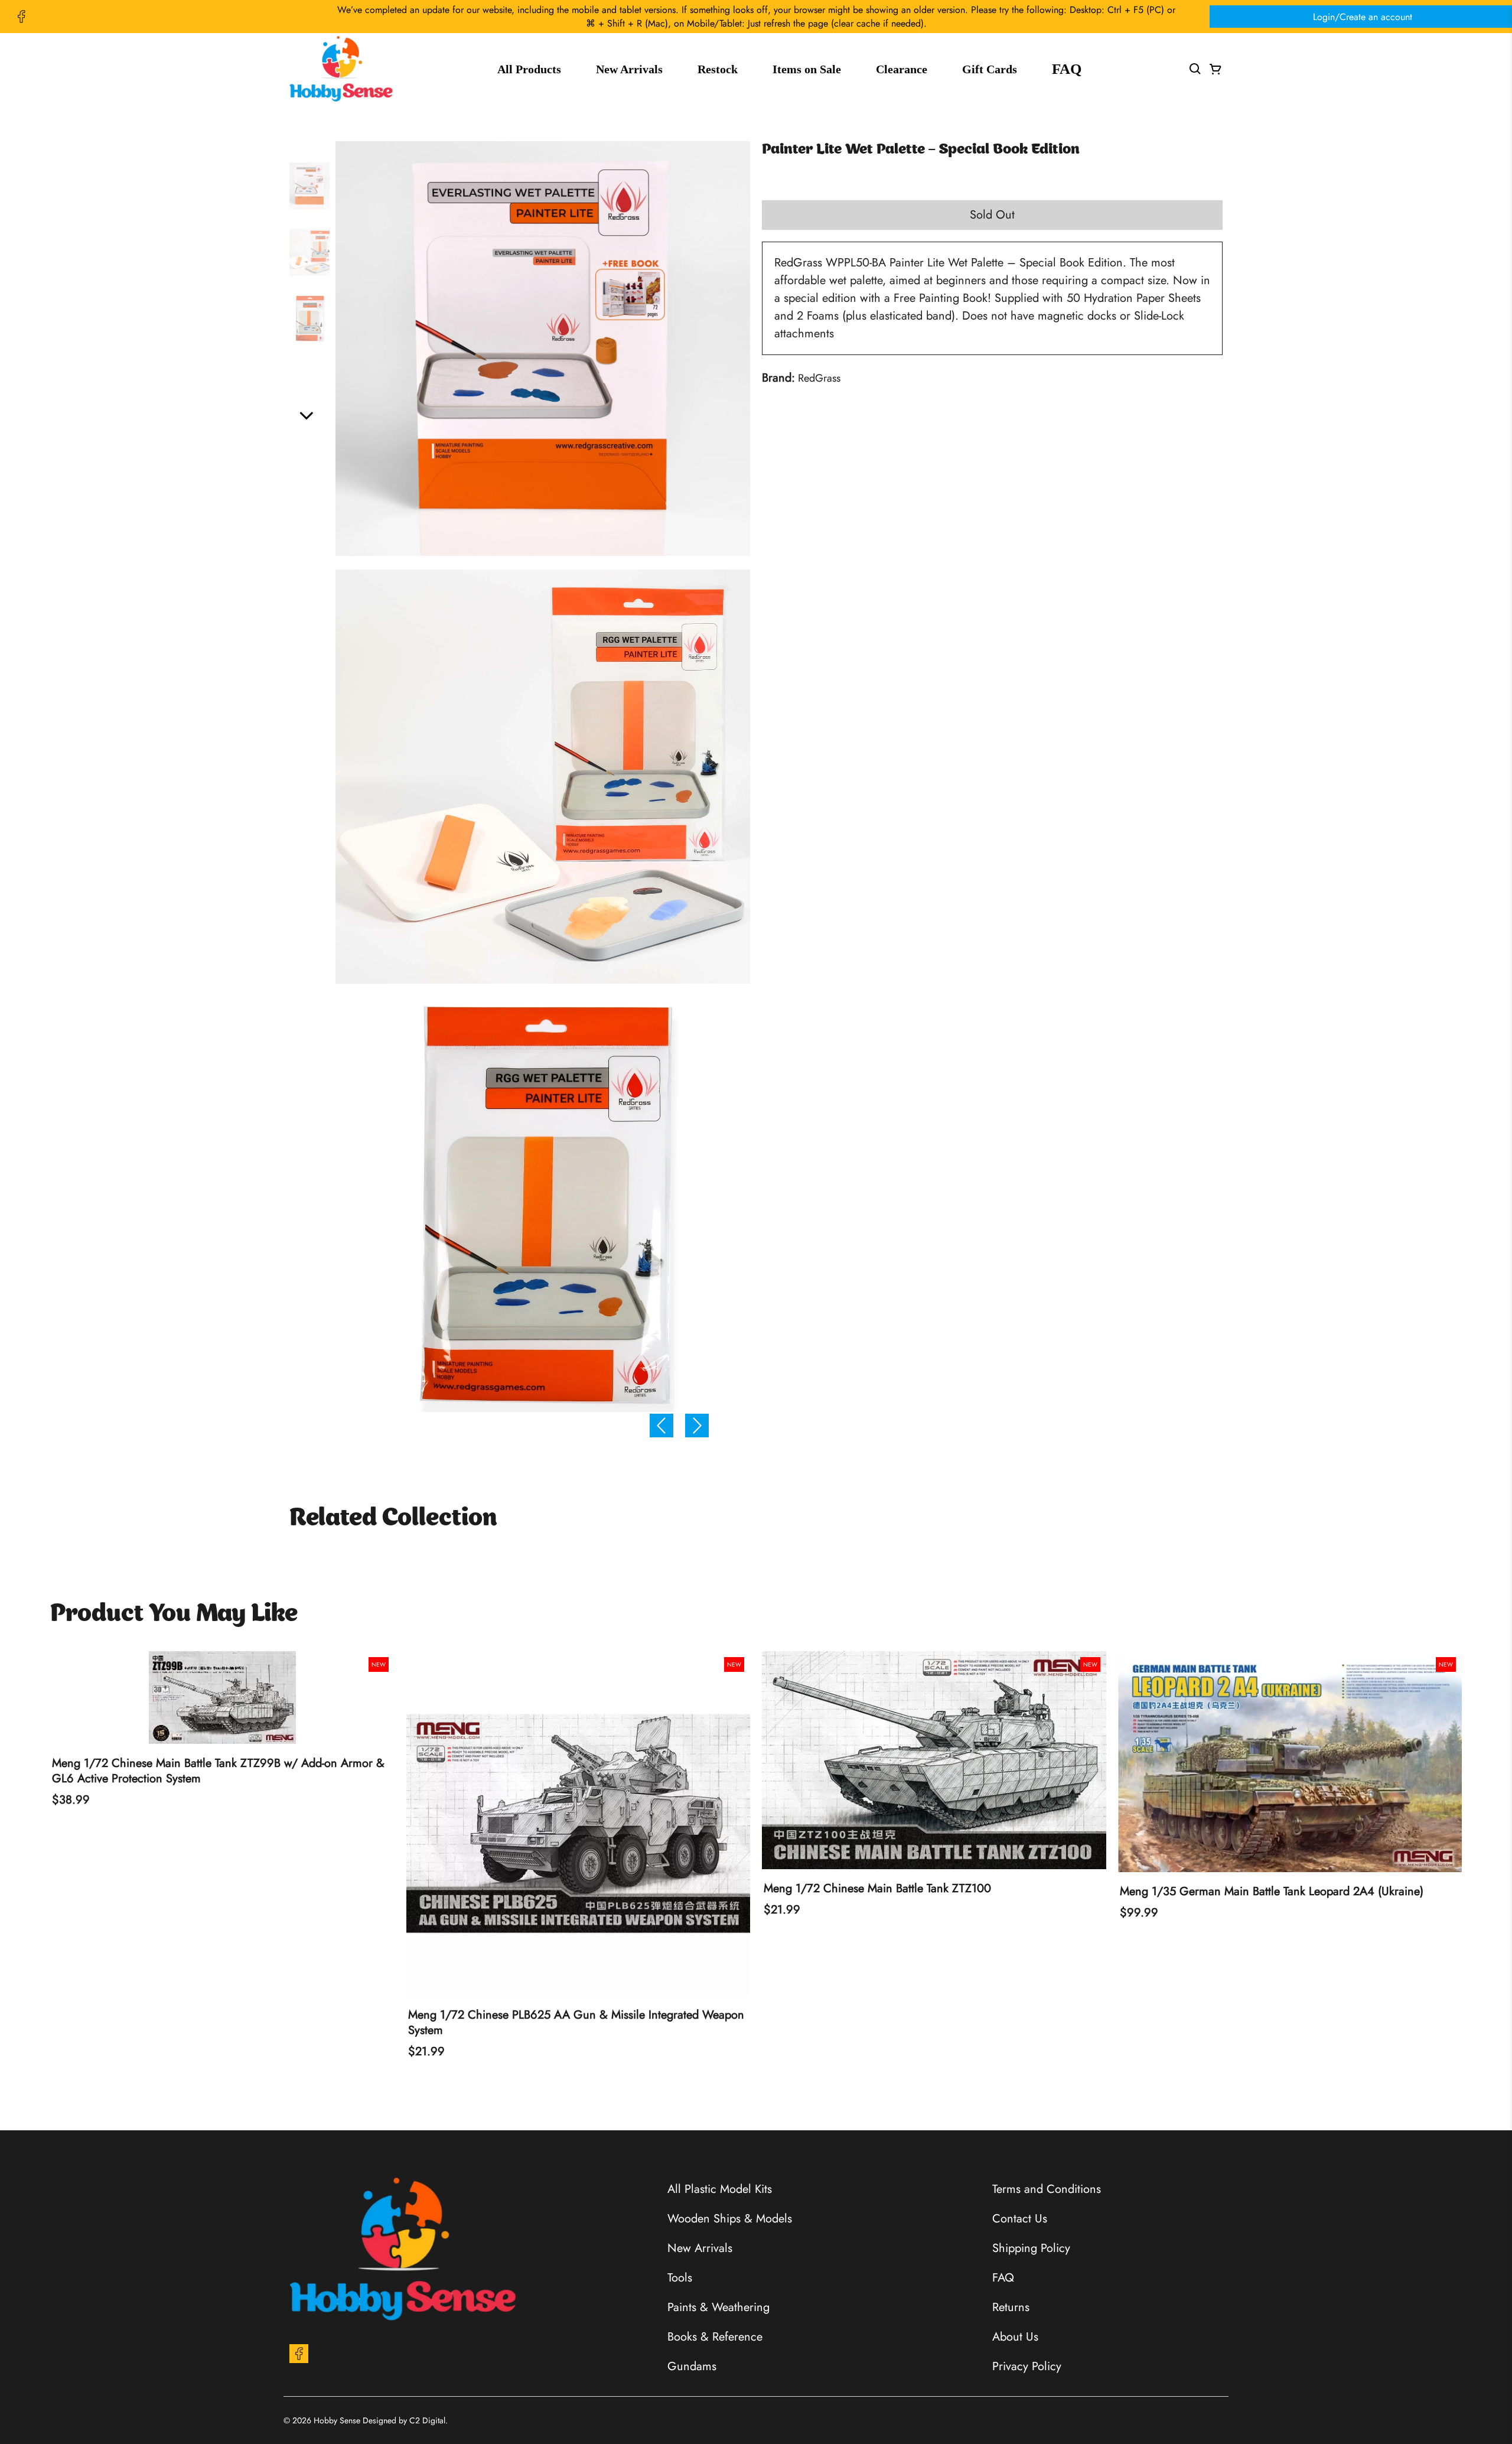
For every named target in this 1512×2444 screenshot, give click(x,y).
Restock (718, 69)
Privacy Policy (1027, 2366)
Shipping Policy (1031, 2248)
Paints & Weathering (718, 2307)
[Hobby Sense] (341, 69)
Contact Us (1020, 2219)
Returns (1011, 2307)
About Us (1015, 2337)
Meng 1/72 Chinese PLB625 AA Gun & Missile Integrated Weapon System (576, 2023)
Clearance (902, 69)
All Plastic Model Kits (720, 2189)
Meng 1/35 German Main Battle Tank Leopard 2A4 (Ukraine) (1272, 1892)
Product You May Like (174, 1615)
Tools (680, 2278)
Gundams (692, 2366)
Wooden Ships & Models (730, 2219)
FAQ (1067, 69)
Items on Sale (807, 69)
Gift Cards (990, 69)
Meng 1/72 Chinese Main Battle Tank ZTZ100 (877, 1889)
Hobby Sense (337, 2420)
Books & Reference (715, 2337)
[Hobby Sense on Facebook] (21, 17)
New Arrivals (629, 69)
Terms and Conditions (1047, 2189)
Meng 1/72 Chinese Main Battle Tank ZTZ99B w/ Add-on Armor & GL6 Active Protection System (218, 1771)
